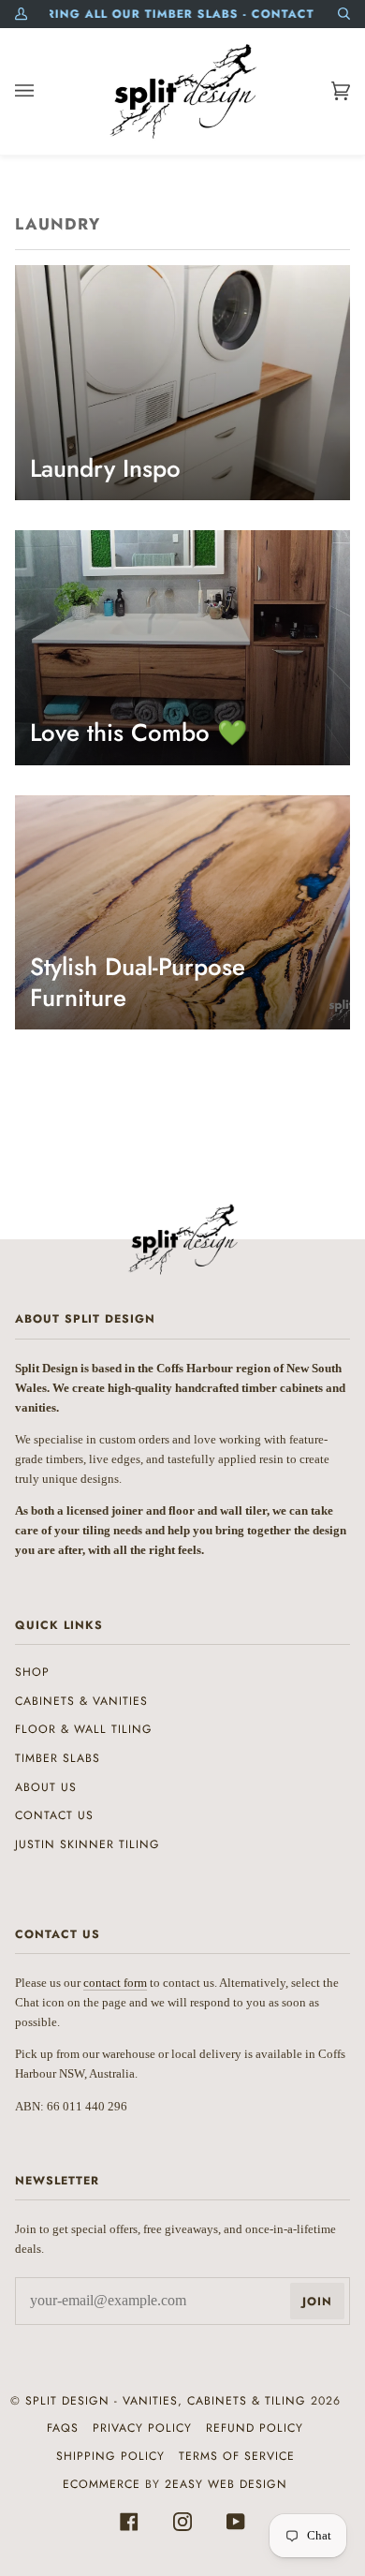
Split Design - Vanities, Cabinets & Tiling (166, 2401)
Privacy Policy (142, 2428)
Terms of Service (237, 2456)
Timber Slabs (58, 1758)
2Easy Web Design (226, 2484)
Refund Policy (255, 2428)
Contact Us (54, 1815)
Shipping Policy (110, 2456)
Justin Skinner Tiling (88, 1844)
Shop (32, 1672)
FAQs (63, 2428)
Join (317, 2302)
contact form (115, 1983)
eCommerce (102, 2484)
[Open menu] (43, 91)
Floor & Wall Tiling (84, 1729)
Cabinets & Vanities (81, 1701)
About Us (46, 1787)
